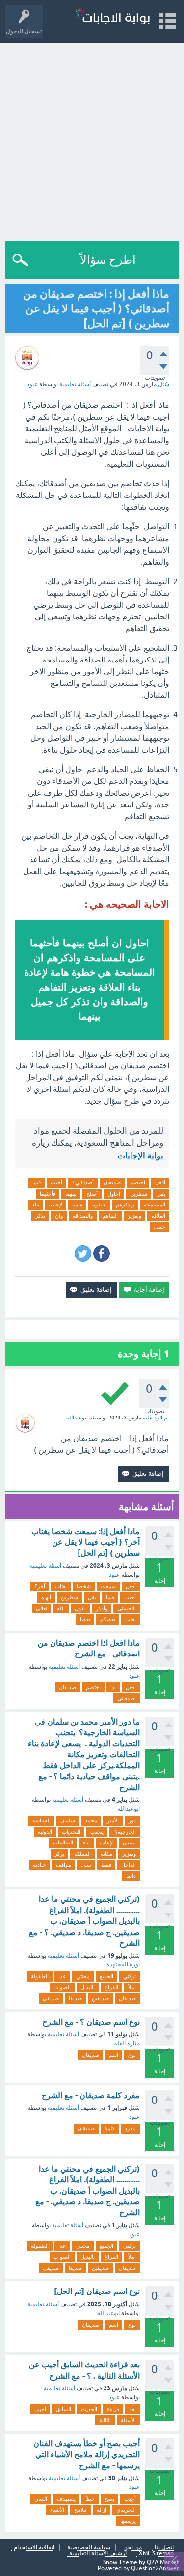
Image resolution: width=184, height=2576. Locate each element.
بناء (36, 1205)
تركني (130, 1976)
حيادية (39, 1865)
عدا (62, 1976)
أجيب (56, 1182)
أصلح (92, 1194)
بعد (132, 2409)
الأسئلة (128, 2420)
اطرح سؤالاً (108, 260)
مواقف (64, 1865)
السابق (64, 2409)
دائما (131, 1876)
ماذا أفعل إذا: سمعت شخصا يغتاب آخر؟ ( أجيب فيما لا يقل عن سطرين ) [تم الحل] (86, 1542)
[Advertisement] (92, 140)
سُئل (164, 384)
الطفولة (40, 1976)
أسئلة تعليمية (75, 384)
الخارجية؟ (125, 1832)
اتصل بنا (164, 2547)
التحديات (71, 1832)
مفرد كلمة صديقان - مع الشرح (91, 2095)
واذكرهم (125, 1205)
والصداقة (83, 1216)
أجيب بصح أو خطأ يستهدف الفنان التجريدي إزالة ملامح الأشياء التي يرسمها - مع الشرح (87, 2455)
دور (132, 1820)
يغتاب (61, 1586)
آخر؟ (40, 1586)
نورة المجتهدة (123, 1964)
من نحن (132, 2547)
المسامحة (155, 1205)
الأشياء (57, 2510)
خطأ (90, 2499)
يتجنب (97, 1832)
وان (59, 1216)
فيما (37, 1182)
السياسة (41, 1820)
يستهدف (66, 2499)
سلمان (68, 1820)
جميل (159, 1227)
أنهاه (46, 1597)
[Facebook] (102, 1253)
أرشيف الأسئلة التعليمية (98, 2554)
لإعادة (56, 1205)
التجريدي (126, 2510)
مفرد (130, 2128)
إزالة (102, 2510)
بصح (109, 2499)
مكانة (106, 1854)
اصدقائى (127, 1698)
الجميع (106, 1976)
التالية (105, 2420)
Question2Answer (155, 2568)
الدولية (45, 1832)
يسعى (129, 1843)
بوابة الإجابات (140, 1156)
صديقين (100, 1998)
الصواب (62, 1987)
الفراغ (111, 1987)
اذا (113, 1687)
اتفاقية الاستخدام (34, 2547)
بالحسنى (127, 1608)
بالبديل (88, 1987)
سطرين (139, 1194)
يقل (161, 1194)
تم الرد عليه (156, 1418)
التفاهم (110, 1216)
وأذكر (102, 1608)
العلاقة (158, 1216)
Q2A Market (163, 2562)
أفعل (160, 1182)
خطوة (99, 1205)
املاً (132, 1987)
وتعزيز (134, 1216)
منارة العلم (127, 2043)
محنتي (83, 1976)
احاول (114, 1194)
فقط (106, 1865)
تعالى (41, 1608)
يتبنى (86, 1865)
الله (61, 1608)
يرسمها (128, 2521)
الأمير (113, 1820)
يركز (59, 1854)
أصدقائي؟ (83, 1182)
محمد (91, 1820)
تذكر (40, 1216)
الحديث (89, 2409)
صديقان (112, 1182)
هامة (77, 1205)
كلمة (110, 2128)
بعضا (85, 1619)
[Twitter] (83, 1253)
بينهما (71, 1194)
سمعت (108, 1586)
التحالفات (63, 1843)
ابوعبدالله (129, 1809)
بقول (80, 1608)
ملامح (80, 2510)
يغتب (131, 1619)
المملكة (82, 1854)
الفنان (41, 2499)
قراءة (113, 2409)
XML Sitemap (156, 2554)
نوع (132, 2055)
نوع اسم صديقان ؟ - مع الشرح (91, 2022)
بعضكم (108, 1619)
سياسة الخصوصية (89, 2547)
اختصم (138, 1182)
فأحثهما (48, 1194)
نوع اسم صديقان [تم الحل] (97, 2291)
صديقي (51, 1998)
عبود (114, 1575)
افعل (131, 1687)
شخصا (84, 1586)
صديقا (75, 1998)
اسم (114, 2055)
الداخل (129, 1865)
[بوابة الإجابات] (112, 17)
